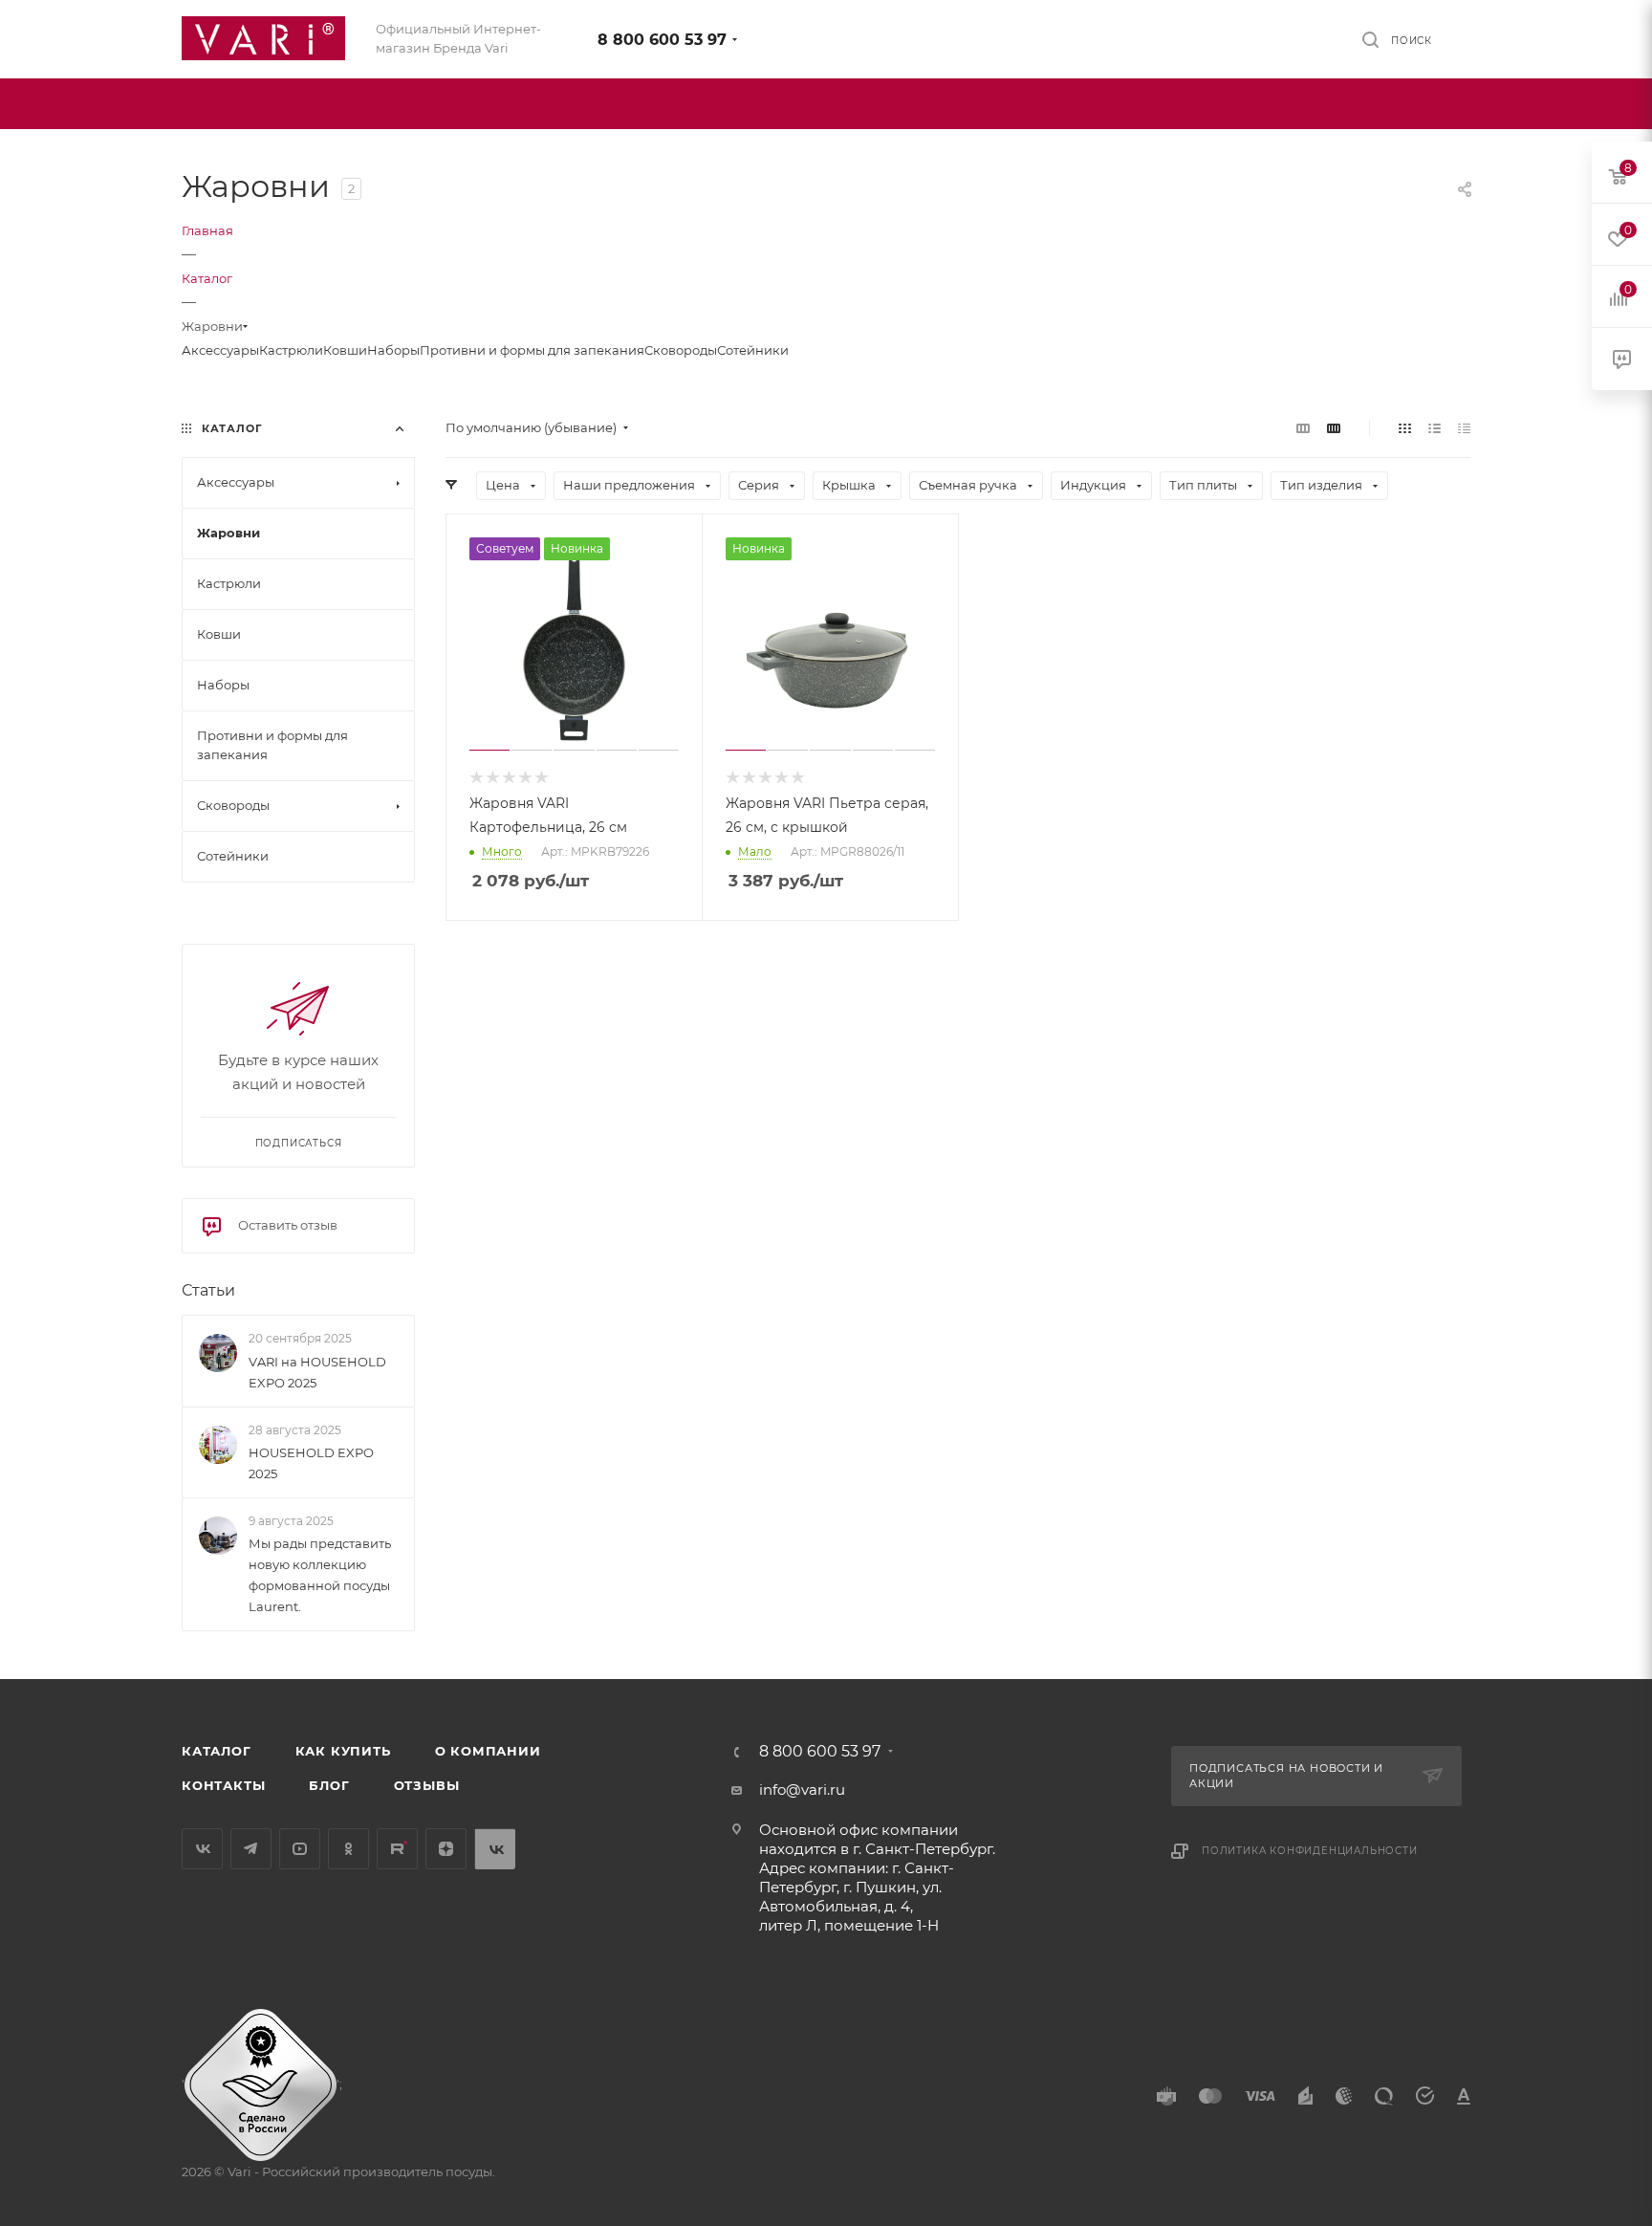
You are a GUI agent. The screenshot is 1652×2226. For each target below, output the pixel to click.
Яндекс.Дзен (446, 1849)
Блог (329, 1785)
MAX (495, 1849)
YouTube (300, 1849)
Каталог (217, 1751)
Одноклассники (348, 1849)
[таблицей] (1464, 428)
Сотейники (753, 350)
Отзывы (427, 1785)
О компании (488, 1751)
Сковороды (681, 350)
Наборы (393, 350)
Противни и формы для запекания (532, 350)
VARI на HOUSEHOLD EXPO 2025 (317, 1372)
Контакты (223, 1785)
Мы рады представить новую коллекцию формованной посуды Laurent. (320, 1575)
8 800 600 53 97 (662, 40)
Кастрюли (291, 350)
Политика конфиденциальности (1310, 1851)
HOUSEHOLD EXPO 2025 (311, 1463)
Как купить (343, 1751)
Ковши (345, 350)
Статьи (208, 1290)
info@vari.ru (802, 1790)
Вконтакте (202, 1849)
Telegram (251, 1849)
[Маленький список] (1303, 428)
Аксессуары (220, 350)
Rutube (397, 1849)
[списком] (1435, 428)
